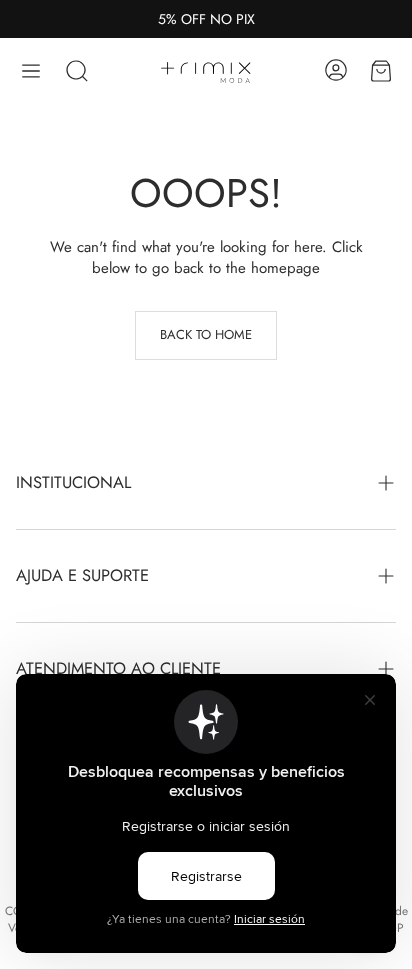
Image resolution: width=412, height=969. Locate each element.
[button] (31, 71)
